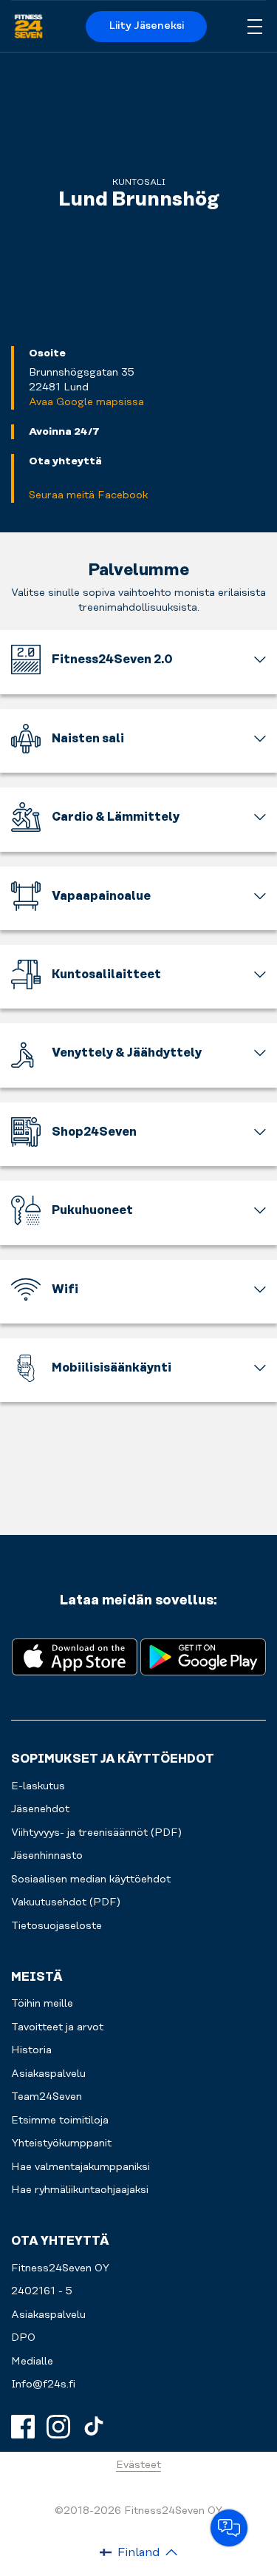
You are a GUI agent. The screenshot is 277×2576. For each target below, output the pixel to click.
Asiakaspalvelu (48, 2315)
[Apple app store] (75, 1656)
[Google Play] (203, 1656)
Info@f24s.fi (43, 2385)
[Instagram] (58, 2427)
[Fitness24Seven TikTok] (94, 2427)
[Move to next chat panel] (229, 2528)
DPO (23, 2338)
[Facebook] (23, 2427)
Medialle (32, 2362)
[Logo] (28, 27)
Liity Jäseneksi (147, 26)
